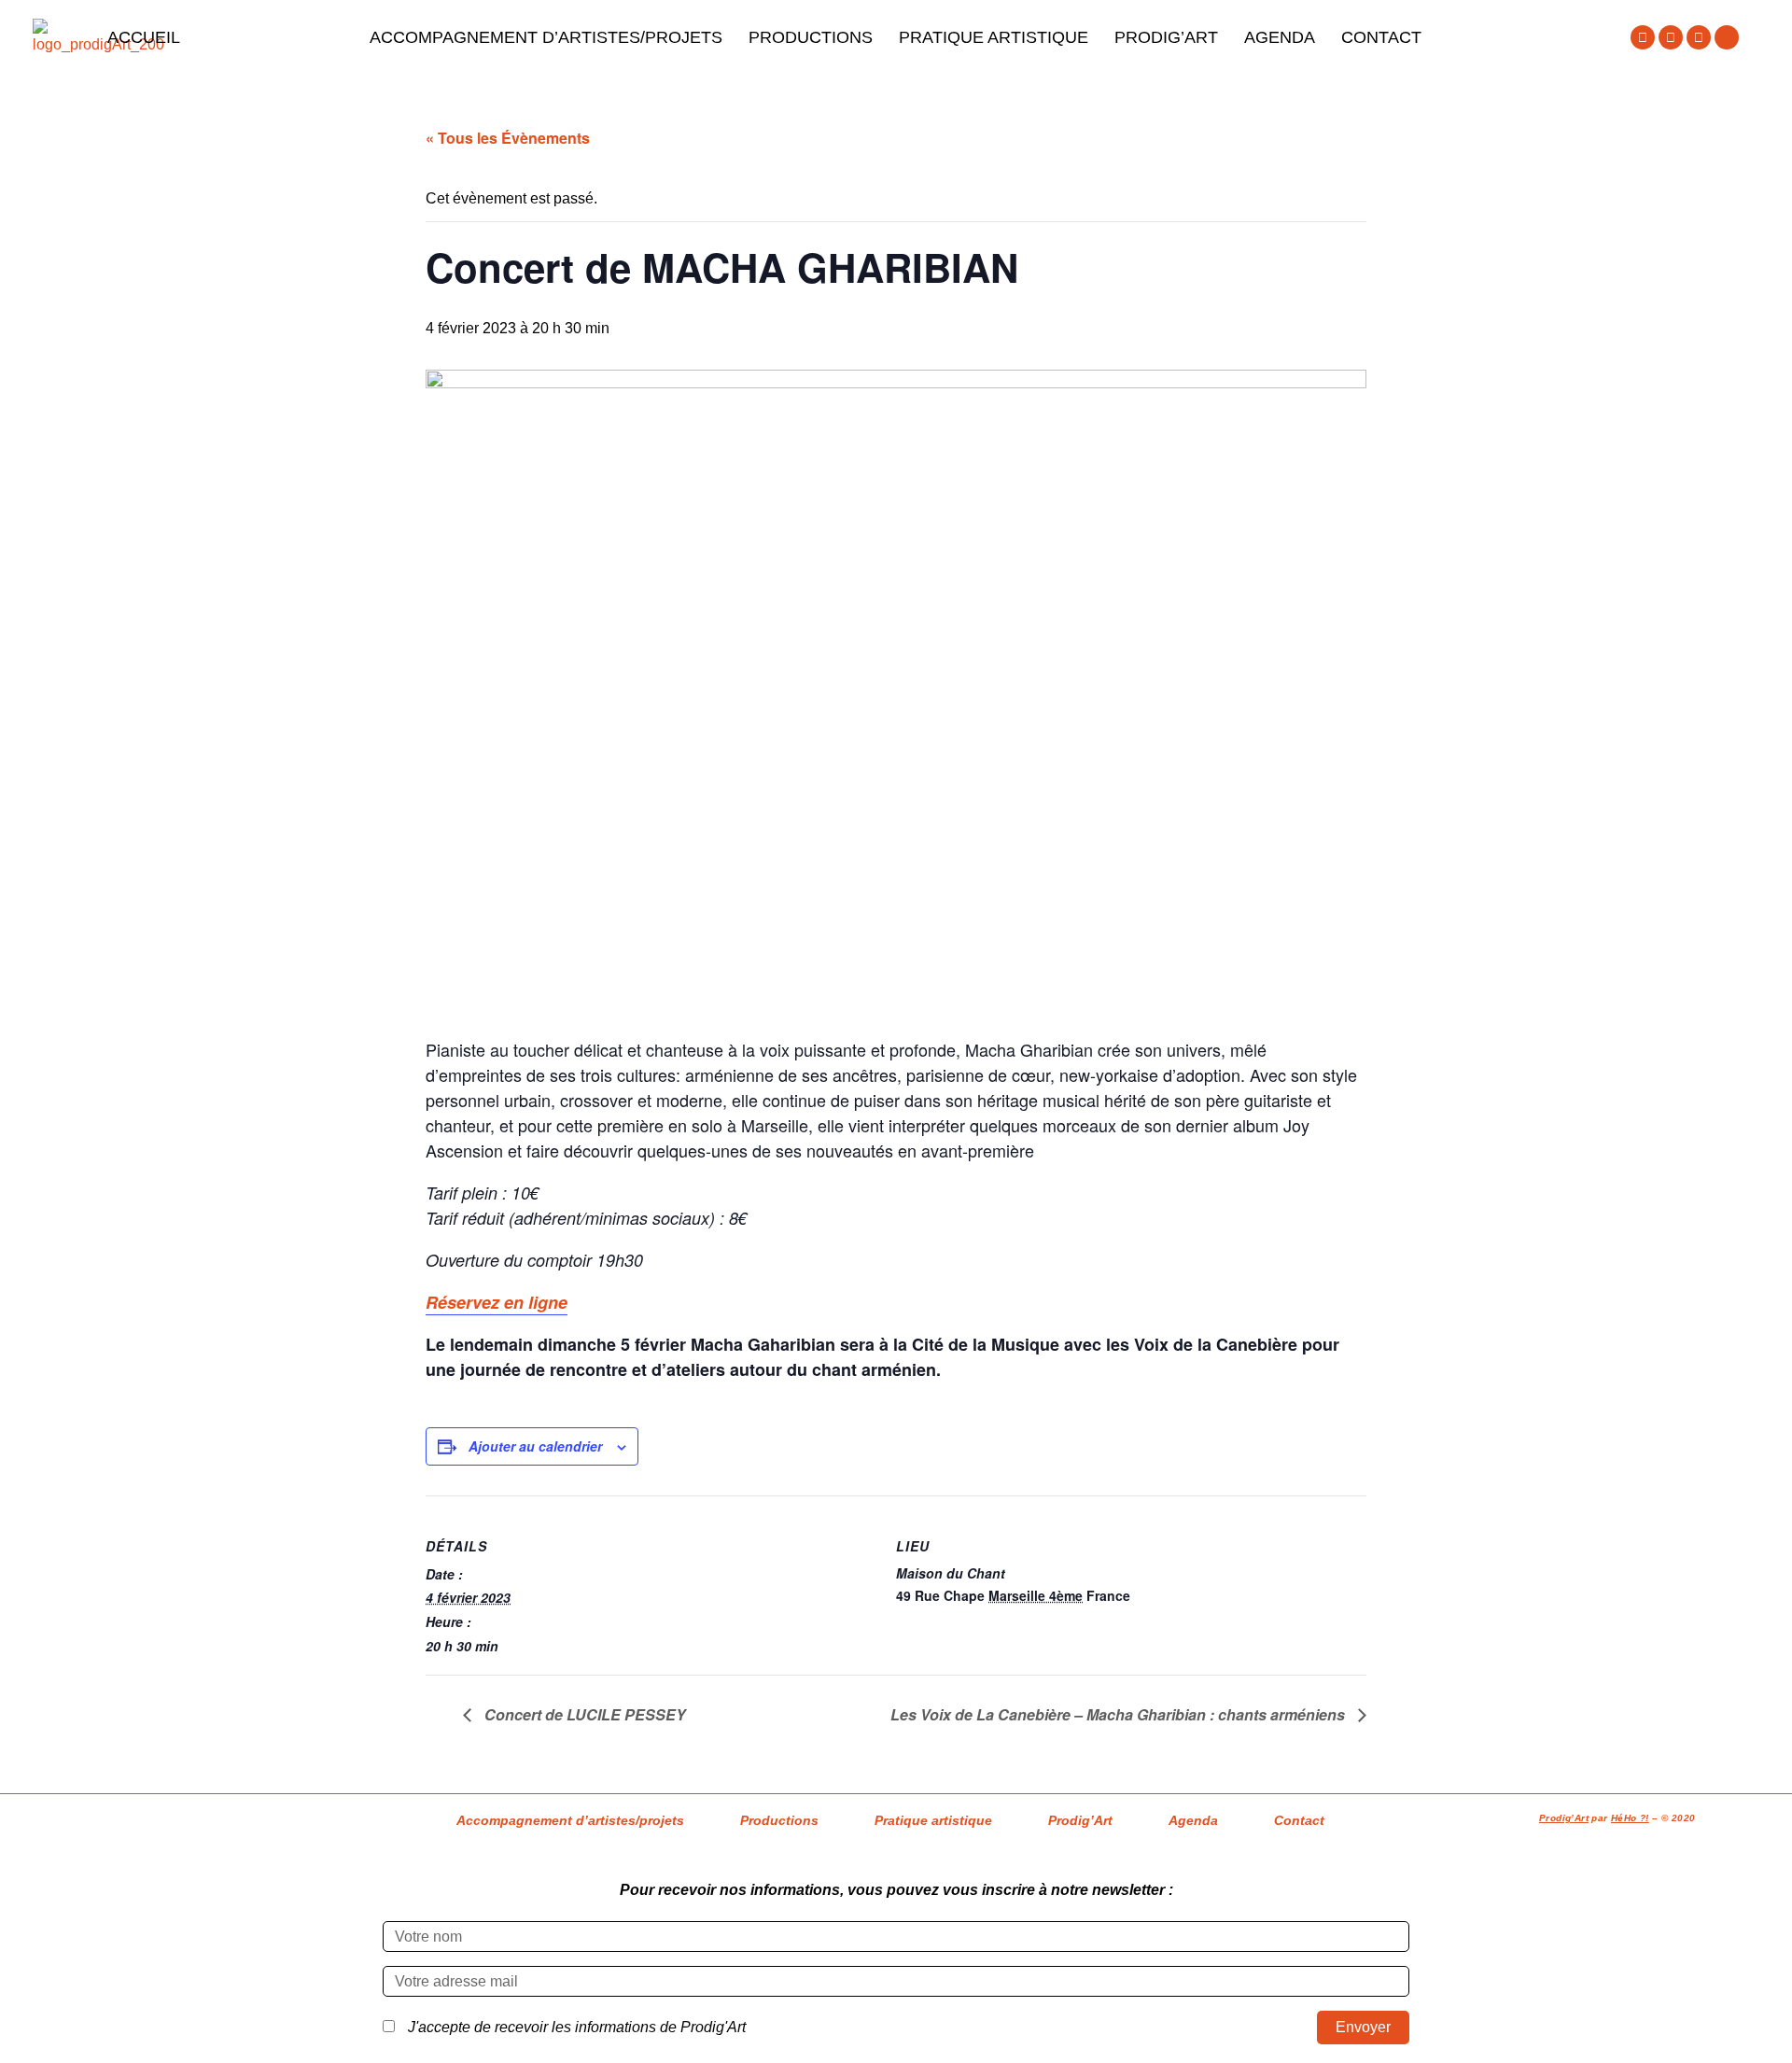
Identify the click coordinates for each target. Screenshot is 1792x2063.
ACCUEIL (144, 37)
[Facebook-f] (1643, 37)
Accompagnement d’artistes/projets (546, 37)
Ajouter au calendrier (535, 1446)
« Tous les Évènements (508, 138)
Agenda (1280, 37)
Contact (1381, 37)
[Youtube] (1699, 37)
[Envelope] (1727, 37)
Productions (811, 37)
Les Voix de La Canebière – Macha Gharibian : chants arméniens (1120, 1714)
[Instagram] (1671, 37)
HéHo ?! (1630, 1818)
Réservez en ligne (497, 1302)
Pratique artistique (994, 37)
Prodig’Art (1166, 37)
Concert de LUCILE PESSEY (583, 1714)
